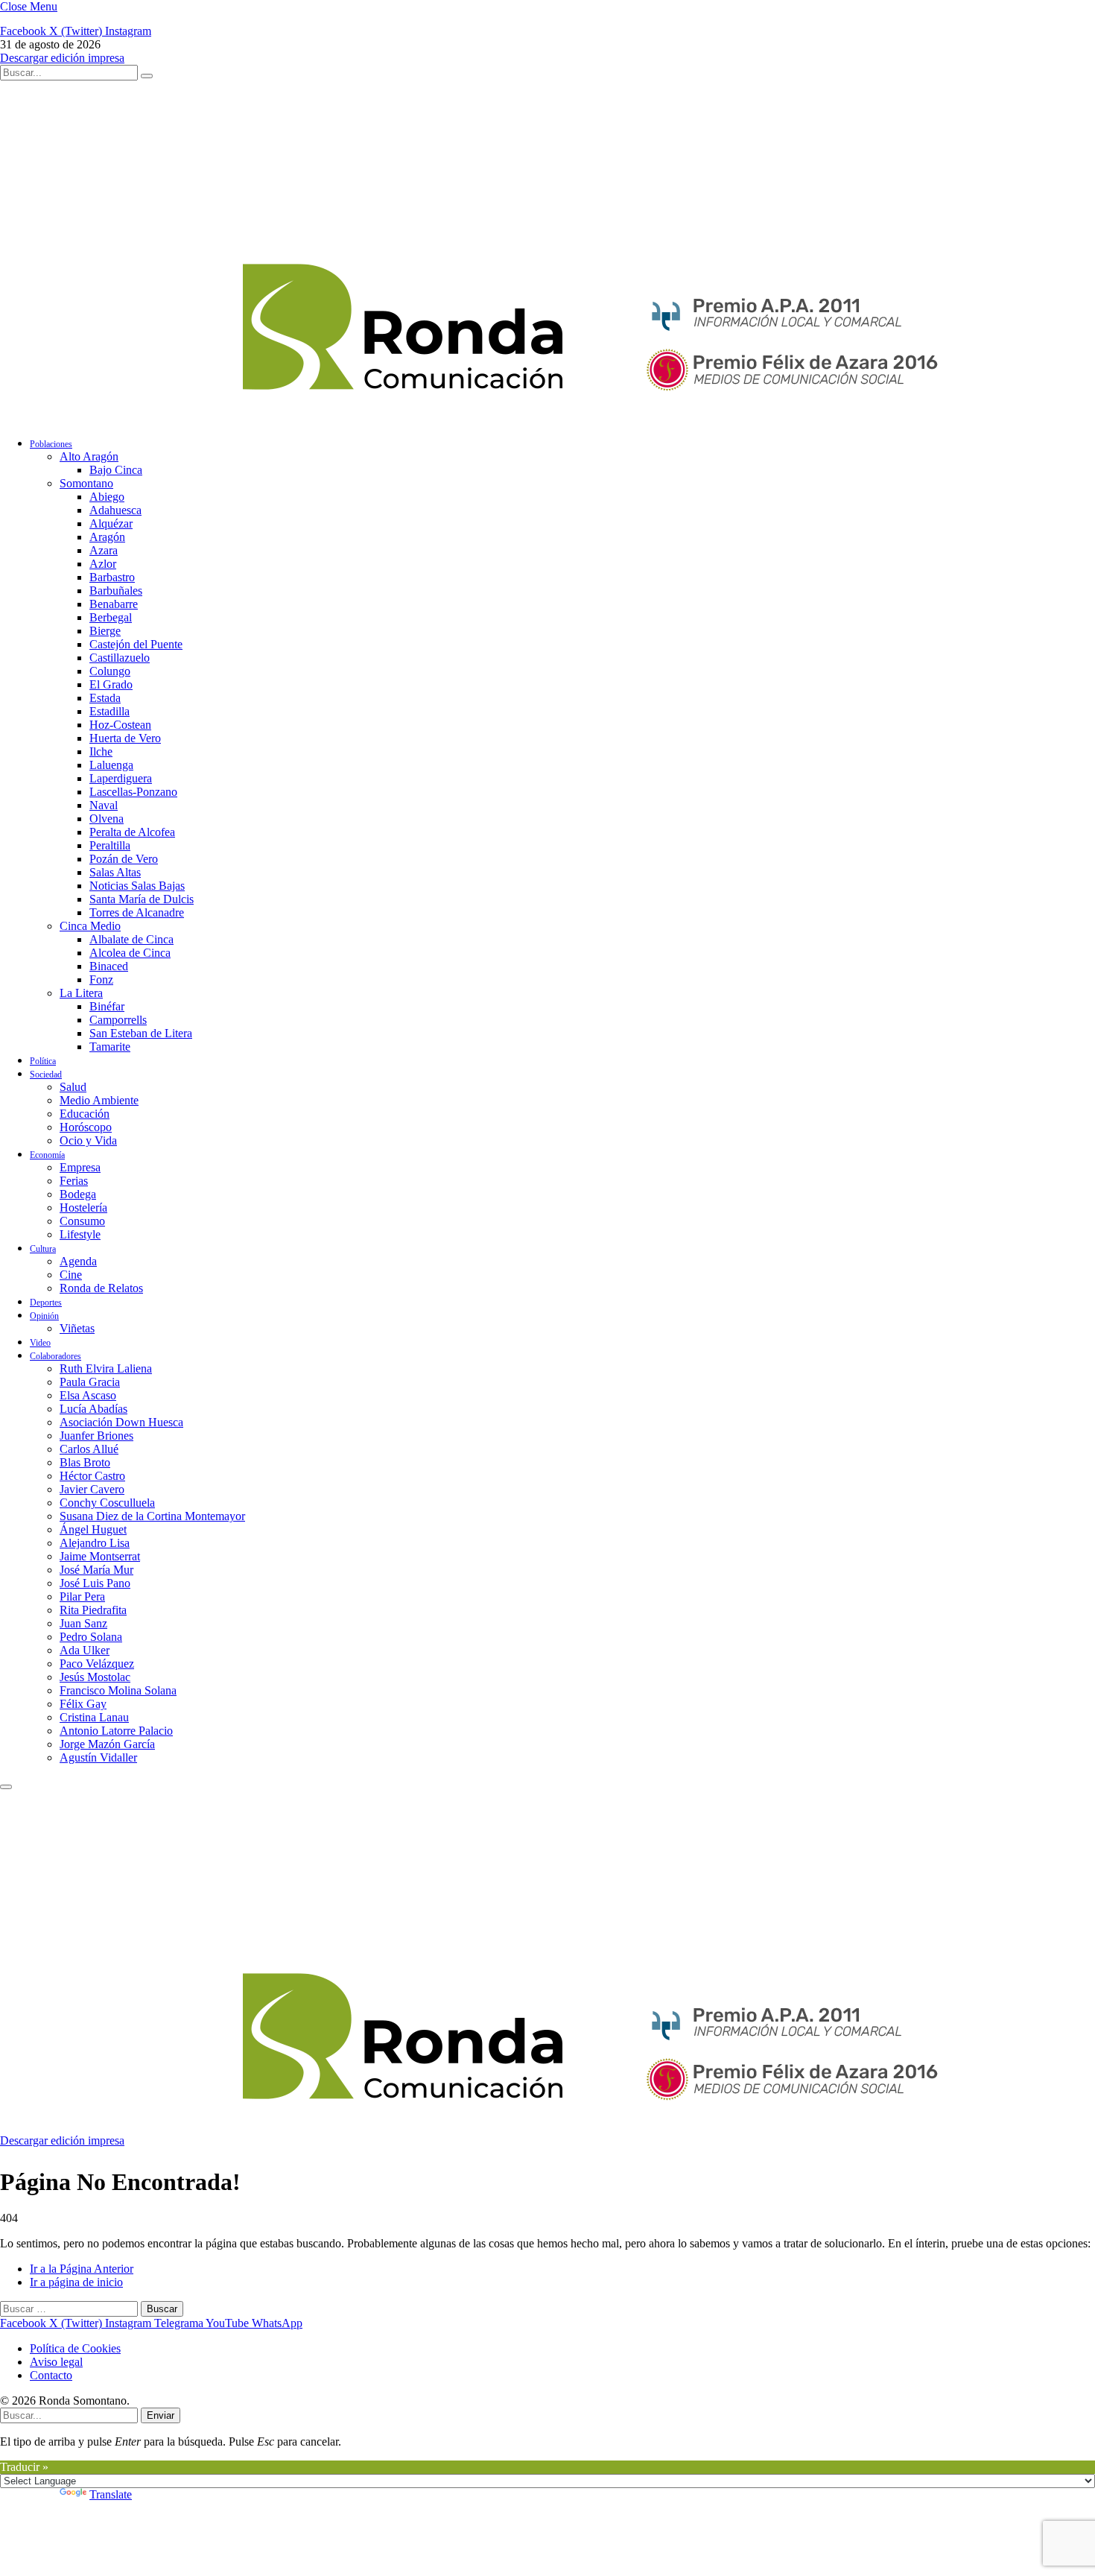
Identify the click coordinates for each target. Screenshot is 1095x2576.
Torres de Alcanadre (137, 912)
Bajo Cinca (116, 470)
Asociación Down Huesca (121, 1422)
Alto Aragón (89, 456)
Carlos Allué (89, 1449)
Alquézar (111, 523)
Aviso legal (56, 2362)
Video (40, 1343)
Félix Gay (83, 1704)
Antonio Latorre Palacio (116, 1731)
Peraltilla (110, 845)
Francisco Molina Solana (118, 1690)
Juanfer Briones (96, 1436)
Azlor (103, 564)
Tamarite (110, 1047)
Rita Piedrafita (93, 1610)
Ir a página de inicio (76, 2282)
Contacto (51, 2375)
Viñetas (77, 1328)
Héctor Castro (92, 1476)
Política (43, 1061)
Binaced (109, 966)
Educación (85, 1114)
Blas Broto (85, 1462)
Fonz (101, 980)
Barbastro (112, 577)
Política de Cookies (75, 2348)
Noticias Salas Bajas (137, 886)
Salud (73, 1087)
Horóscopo (86, 1127)
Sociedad (46, 1075)
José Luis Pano (95, 1583)
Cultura (43, 1249)
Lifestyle (80, 1234)
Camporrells (118, 1020)
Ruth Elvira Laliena (106, 1368)
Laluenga (111, 765)
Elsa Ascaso (88, 1395)
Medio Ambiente (99, 1100)
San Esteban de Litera (141, 1033)
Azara (104, 550)
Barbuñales (116, 591)
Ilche (101, 751)
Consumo (82, 1221)
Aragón (107, 537)
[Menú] (6, 1787)
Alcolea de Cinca (130, 953)
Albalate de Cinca (131, 939)
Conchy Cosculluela (107, 1503)
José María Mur (96, 1570)
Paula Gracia (90, 1382)
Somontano (86, 483)
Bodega (78, 1194)
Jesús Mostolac (95, 1677)
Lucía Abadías (93, 1409)
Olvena (107, 819)
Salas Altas (115, 872)
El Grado (111, 684)
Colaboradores (55, 1356)
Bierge (105, 631)
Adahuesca (115, 510)
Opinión (44, 1316)
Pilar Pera (82, 1596)
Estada (105, 698)
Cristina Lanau (94, 1717)
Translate (111, 2494)
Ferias (74, 1181)
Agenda (78, 1261)
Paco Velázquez (97, 1664)
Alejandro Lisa (95, 1543)
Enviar (161, 2415)
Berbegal (111, 617)
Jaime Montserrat (100, 1556)
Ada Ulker (85, 1650)
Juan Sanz (83, 1623)
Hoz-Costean (120, 725)
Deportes (46, 1303)
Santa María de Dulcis (142, 899)
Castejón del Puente (136, 644)
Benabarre (114, 604)
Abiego (107, 497)
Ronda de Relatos (101, 1288)
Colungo (110, 671)
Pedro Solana (91, 1637)
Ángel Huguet (93, 1529)
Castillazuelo (120, 658)
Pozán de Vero (124, 859)
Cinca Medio (90, 926)
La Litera (81, 993)
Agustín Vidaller (98, 1757)
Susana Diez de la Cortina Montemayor (152, 1516)
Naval (104, 805)
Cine (71, 1275)
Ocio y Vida (88, 1140)
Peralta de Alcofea (132, 832)
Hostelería (83, 1208)
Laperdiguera (121, 778)
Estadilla (110, 711)
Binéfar (107, 1006)
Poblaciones (51, 444)
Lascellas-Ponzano (133, 792)
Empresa (80, 1167)
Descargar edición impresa (62, 58)
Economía (47, 1155)
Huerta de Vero (125, 738)
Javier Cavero (92, 1489)
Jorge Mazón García (107, 1744)
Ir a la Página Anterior (82, 2269)
